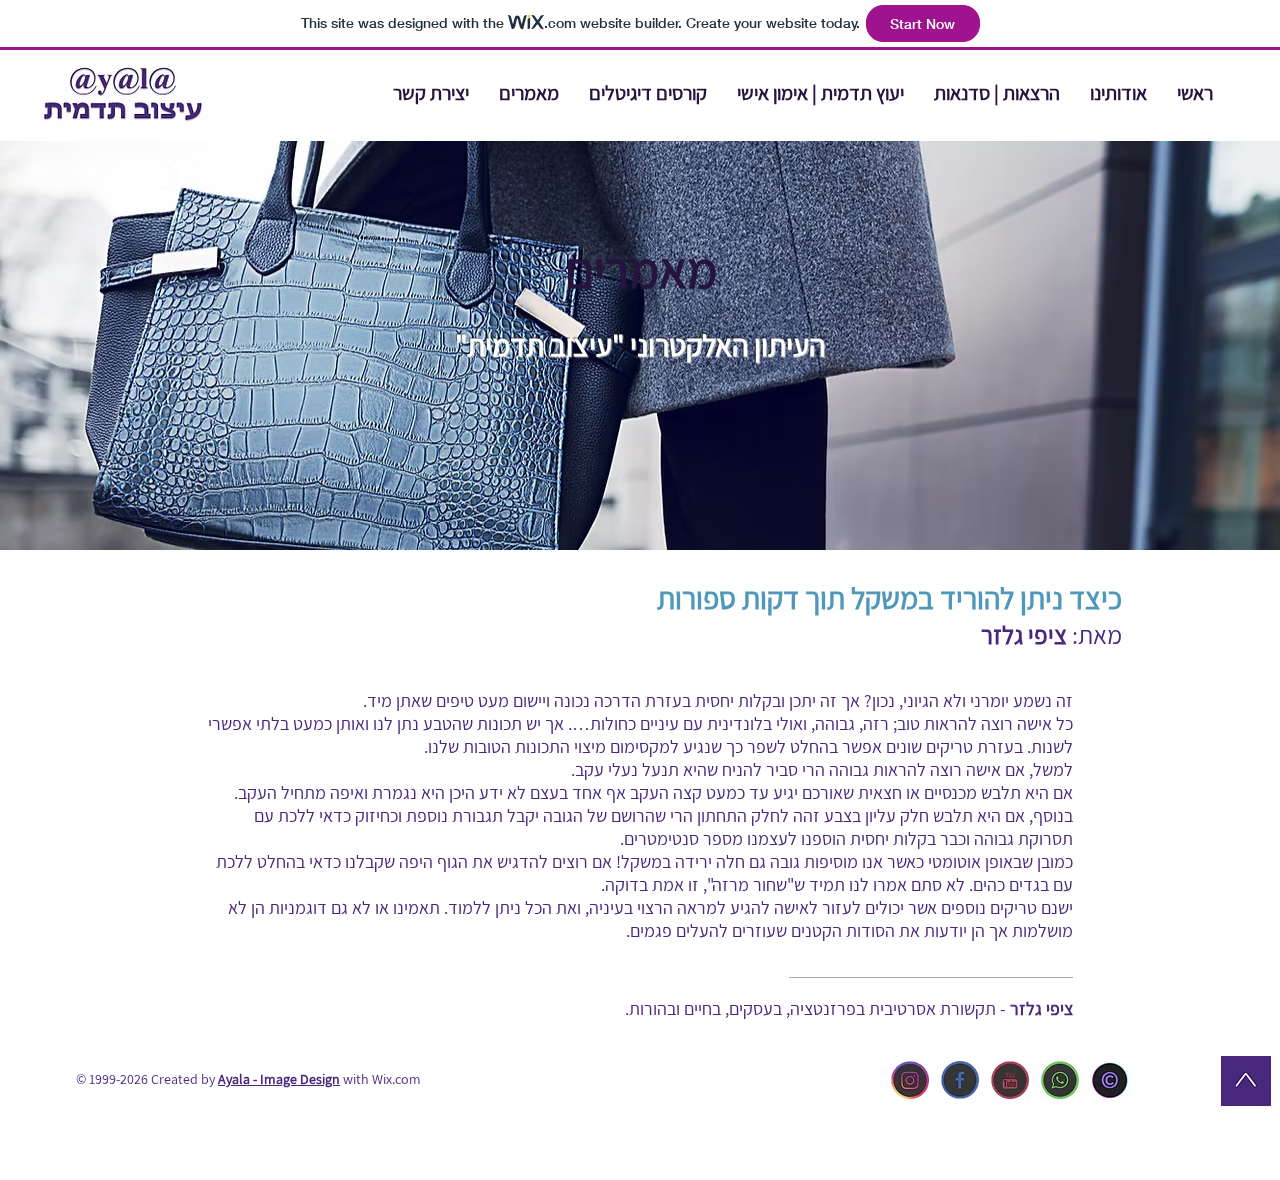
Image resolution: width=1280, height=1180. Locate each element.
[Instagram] (910, 1080)
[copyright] (1110, 1080)
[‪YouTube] (1010, 1080)
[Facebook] (960, 1080)
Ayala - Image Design (279, 1079)
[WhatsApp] (1060, 1080)
